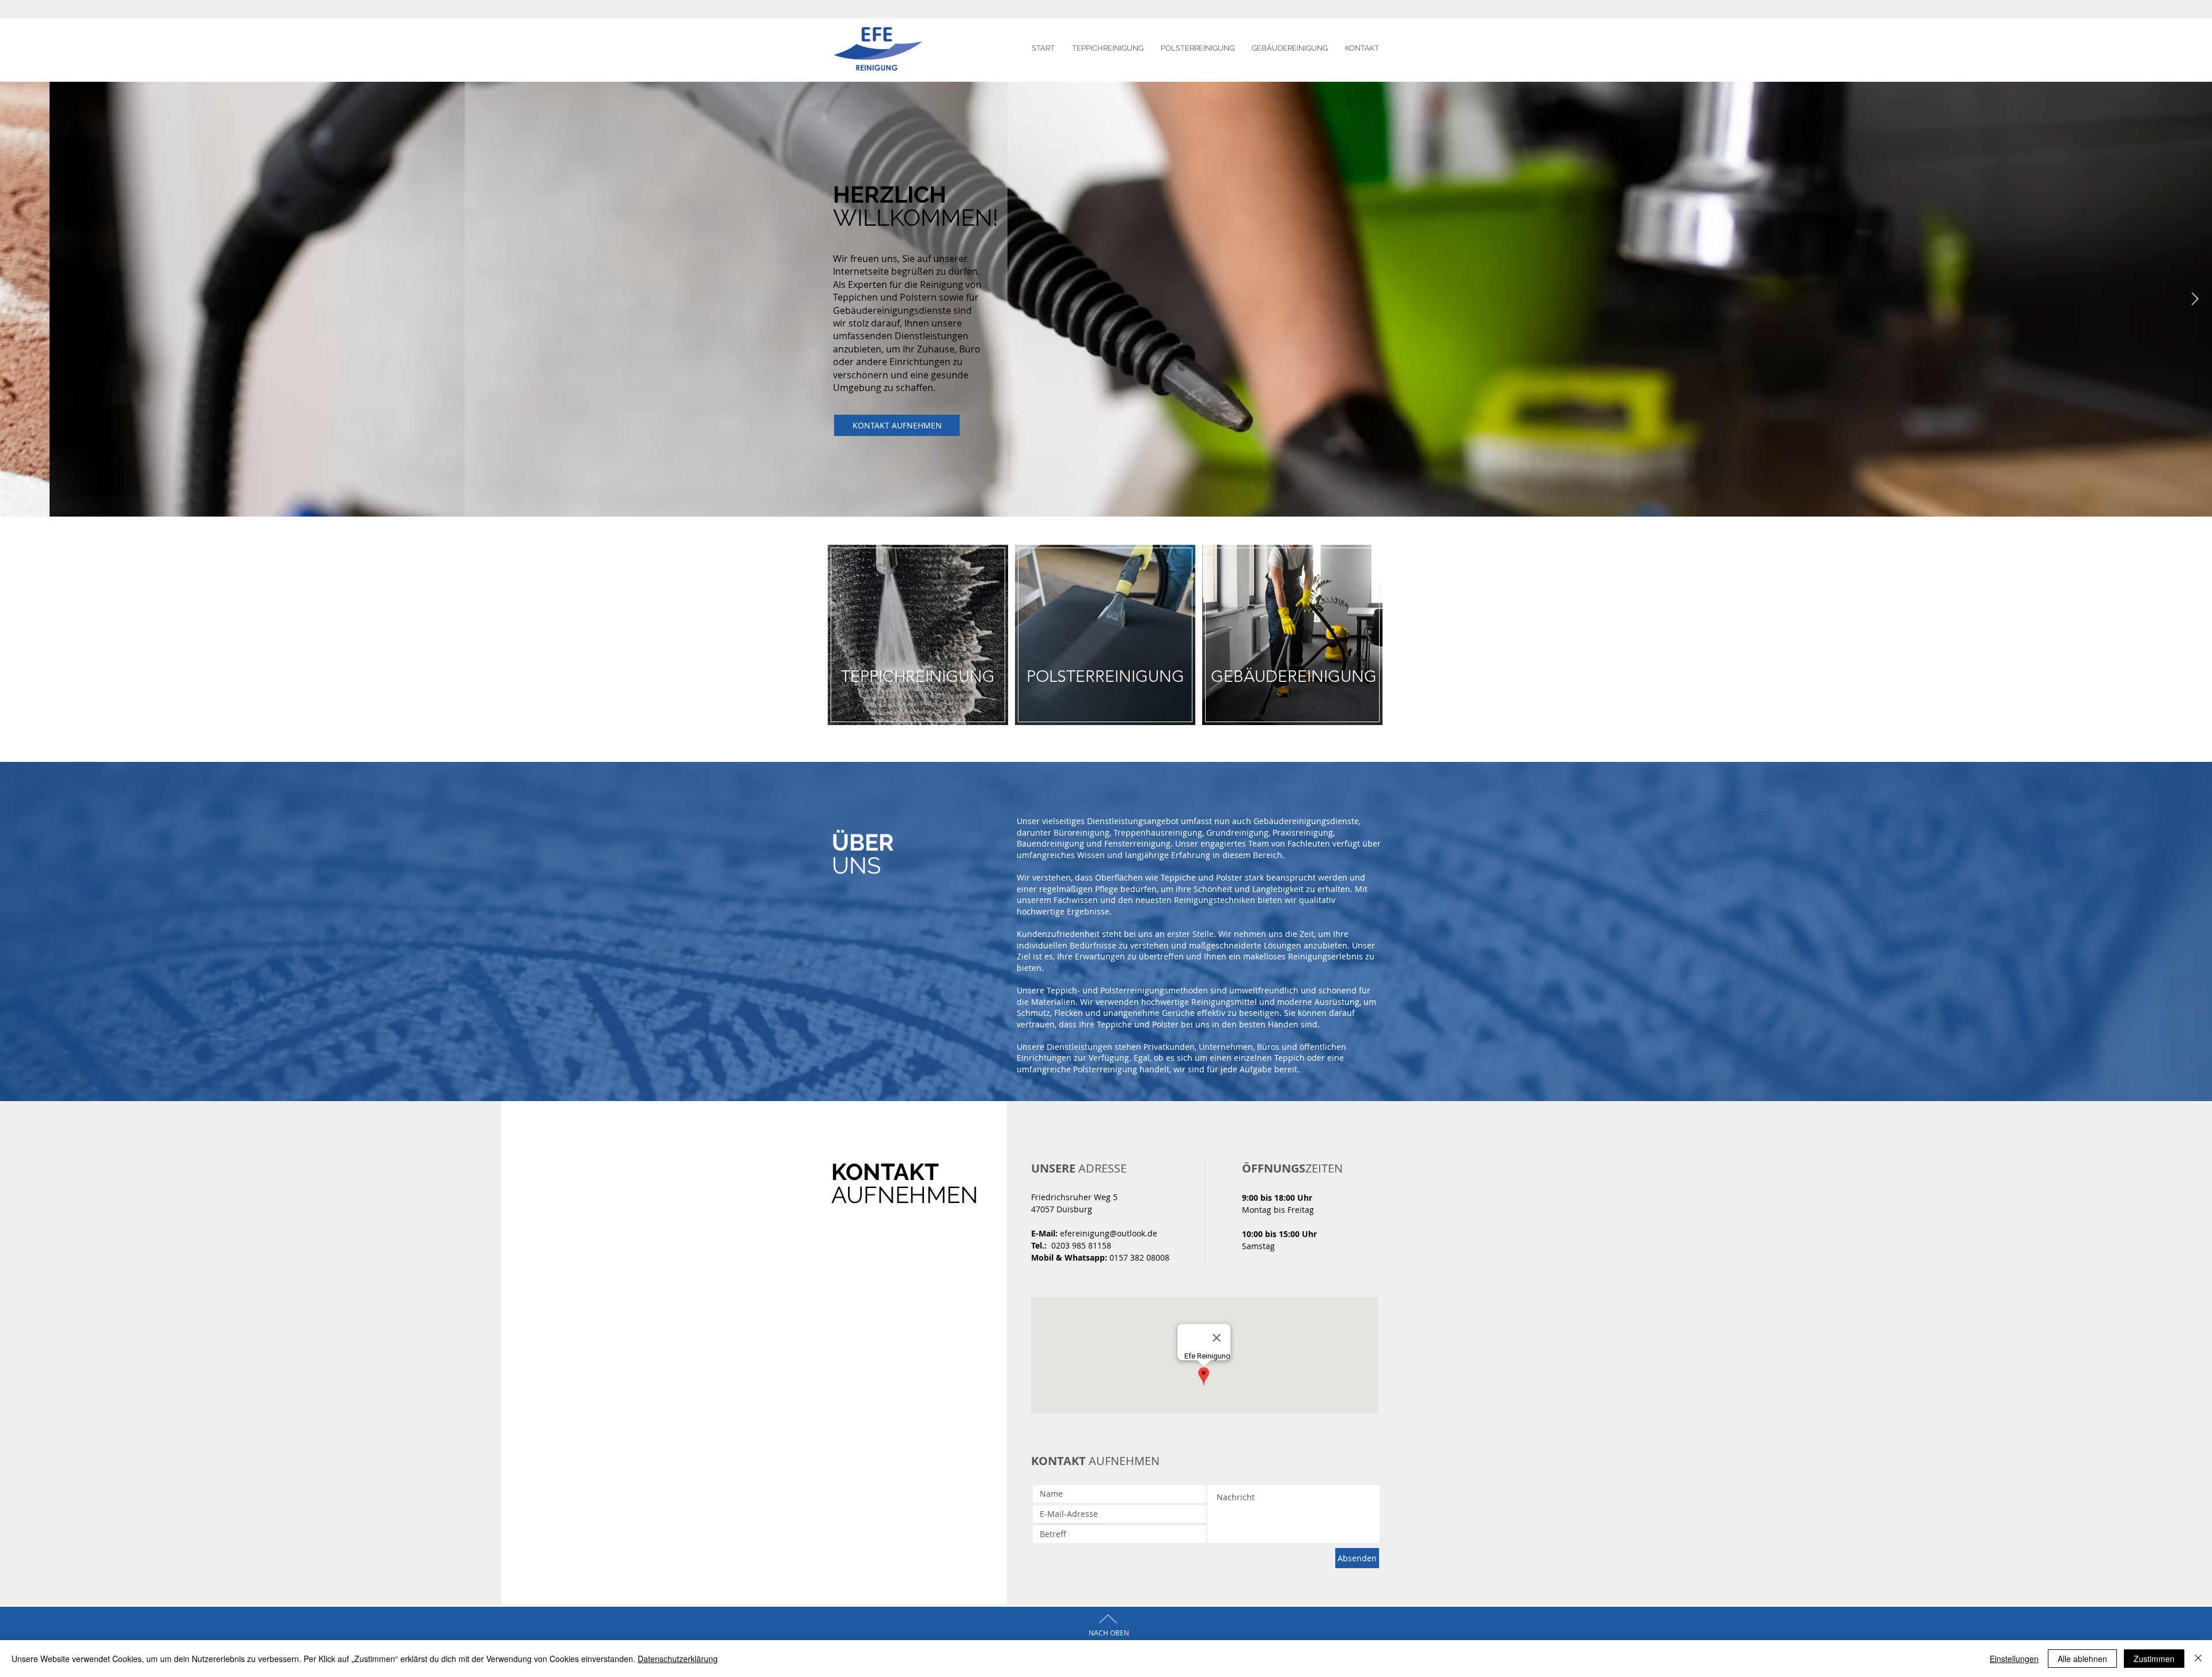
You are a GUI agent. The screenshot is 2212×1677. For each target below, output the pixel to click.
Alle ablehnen (2082, 1659)
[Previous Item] (17, 299)
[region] (918, 647)
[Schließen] (2198, 1659)
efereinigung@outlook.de (1109, 1233)
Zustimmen (2154, 1659)
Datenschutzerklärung (678, 1659)
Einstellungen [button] (2014, 1659)
